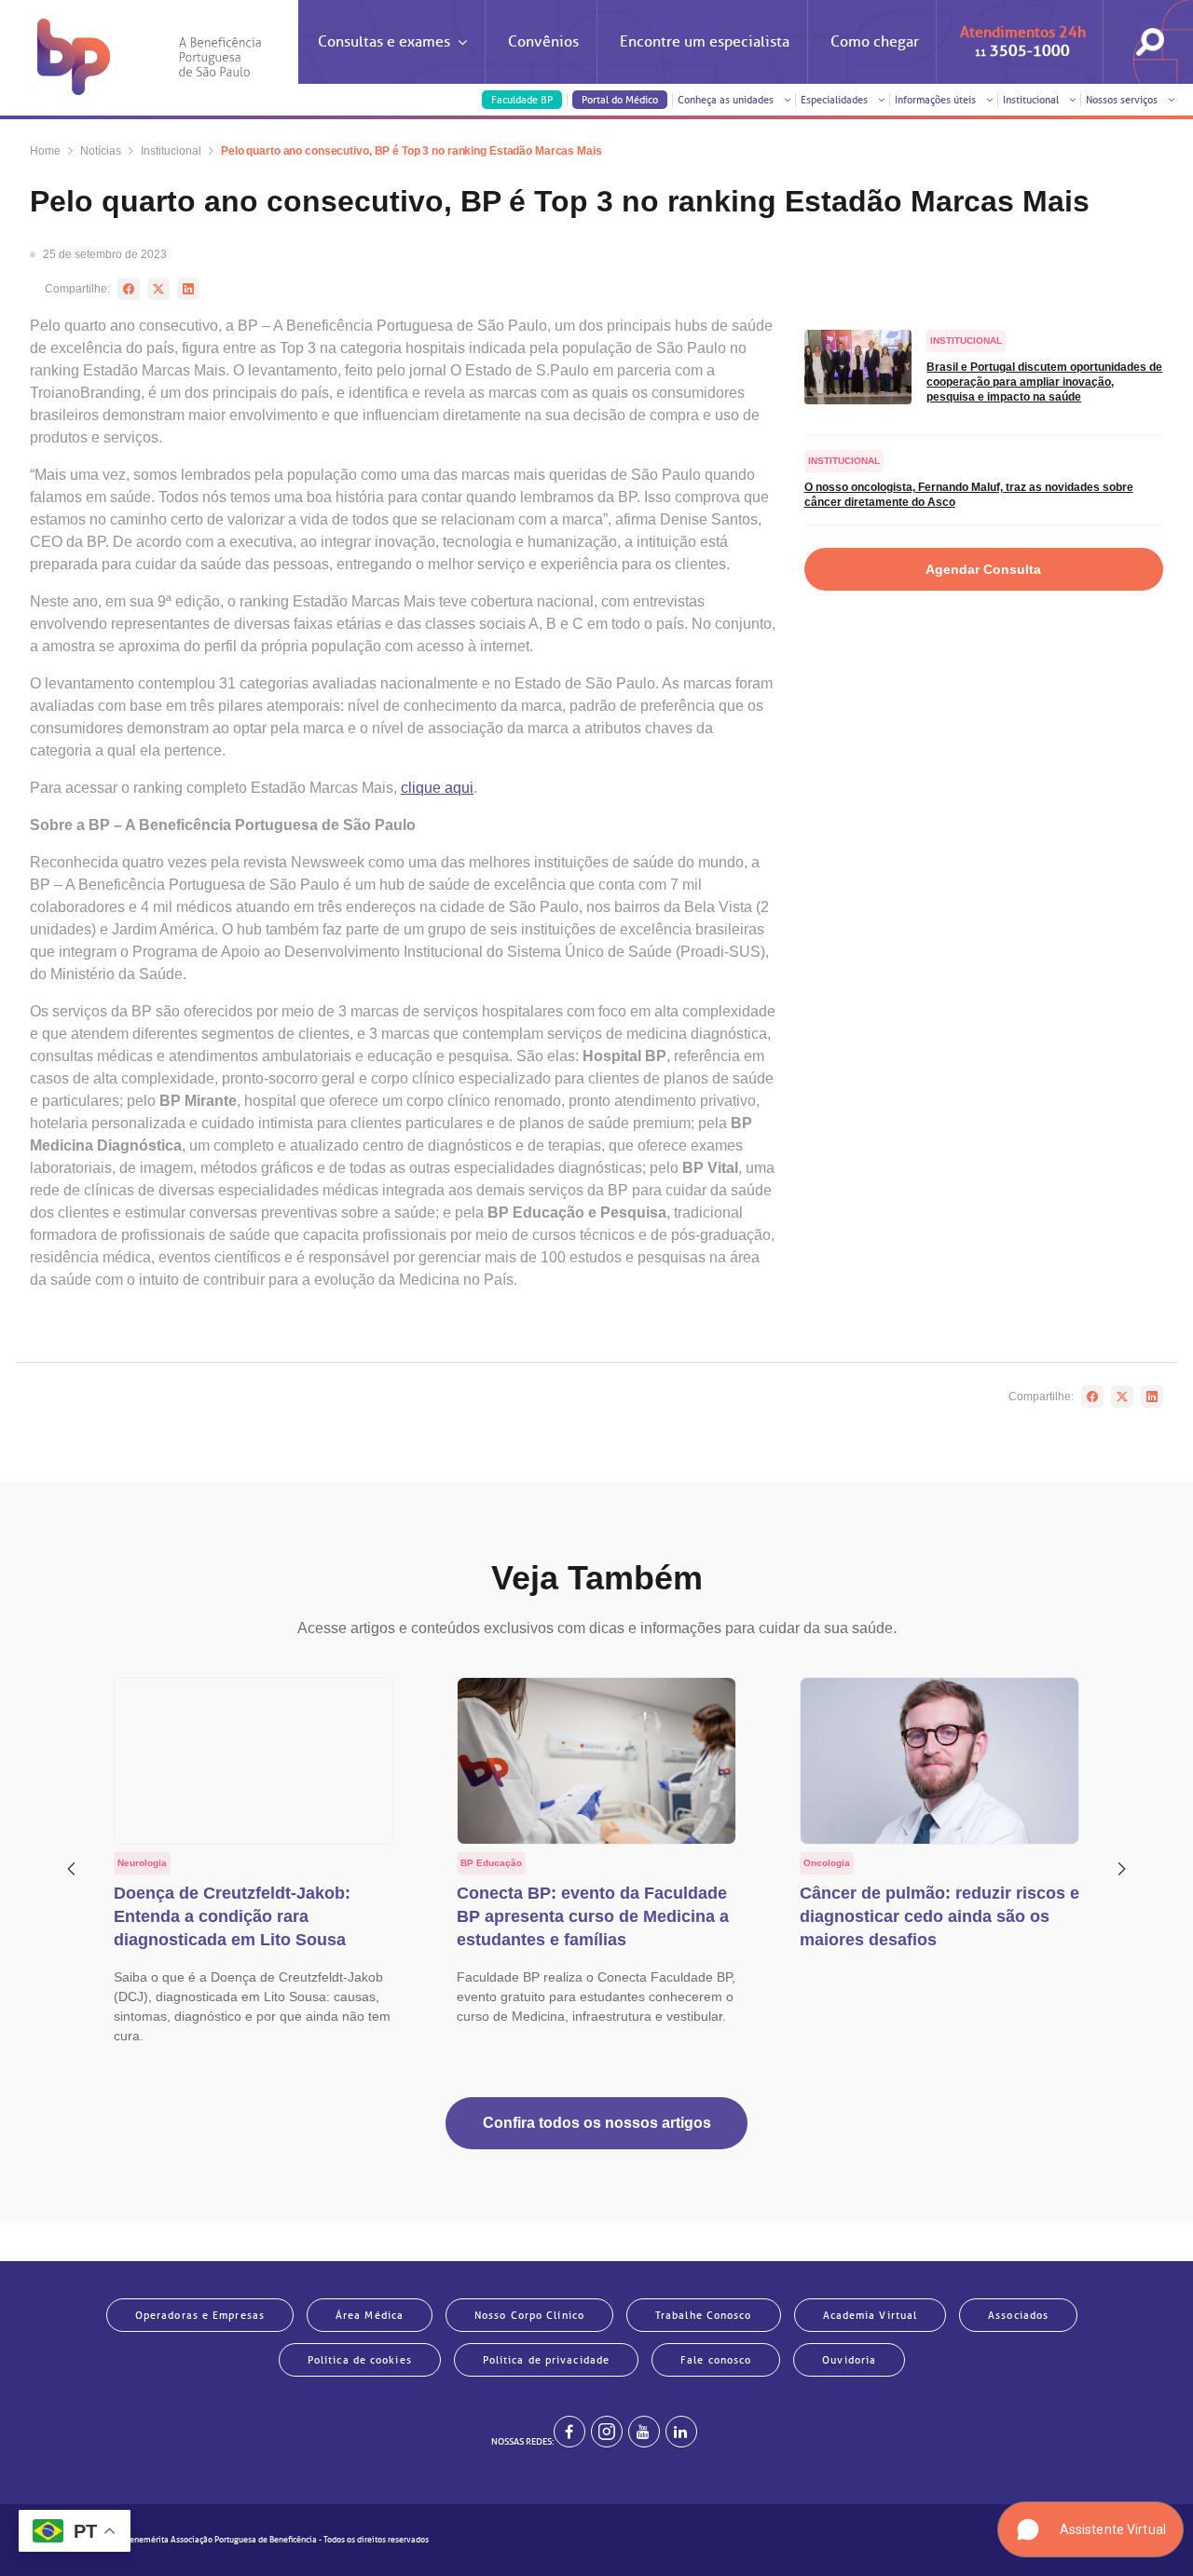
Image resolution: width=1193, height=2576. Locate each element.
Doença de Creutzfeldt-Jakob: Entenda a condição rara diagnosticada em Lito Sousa (232, 1916)
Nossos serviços (1123, 100)
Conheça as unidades (727, 100)
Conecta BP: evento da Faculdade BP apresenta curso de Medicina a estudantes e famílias (593, 1916)
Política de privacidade (546, 2360)
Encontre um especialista (705, 42)
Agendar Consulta (983, 569)
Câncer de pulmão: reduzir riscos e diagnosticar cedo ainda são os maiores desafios (939, 1916)
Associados (1018, 2315)
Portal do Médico (620, 100)
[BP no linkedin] (681, 2432)
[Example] (607, 2432)
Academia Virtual (871, 2315)
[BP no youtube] (644, 2432)
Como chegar (875, 42)
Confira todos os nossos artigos (597, 2123)
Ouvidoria (849, 2360)
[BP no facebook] (569, 2432)
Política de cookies (360, 2360)
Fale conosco (716, 2360)
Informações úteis (937, 100)
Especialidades (836, 100)
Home (45, 151)
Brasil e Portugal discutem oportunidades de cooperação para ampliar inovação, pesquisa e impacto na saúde (1044, 382)
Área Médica (370, 2315)
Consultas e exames (384, 42)
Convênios (543, 42)
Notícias (101, 151)
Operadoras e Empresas (200, 2315)
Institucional (1032, 100)
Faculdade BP (522, 100)
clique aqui (437, 788)
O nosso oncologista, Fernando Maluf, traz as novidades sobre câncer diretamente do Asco (969, 495)
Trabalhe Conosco (704, 2315)
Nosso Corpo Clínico (529, 2315)
